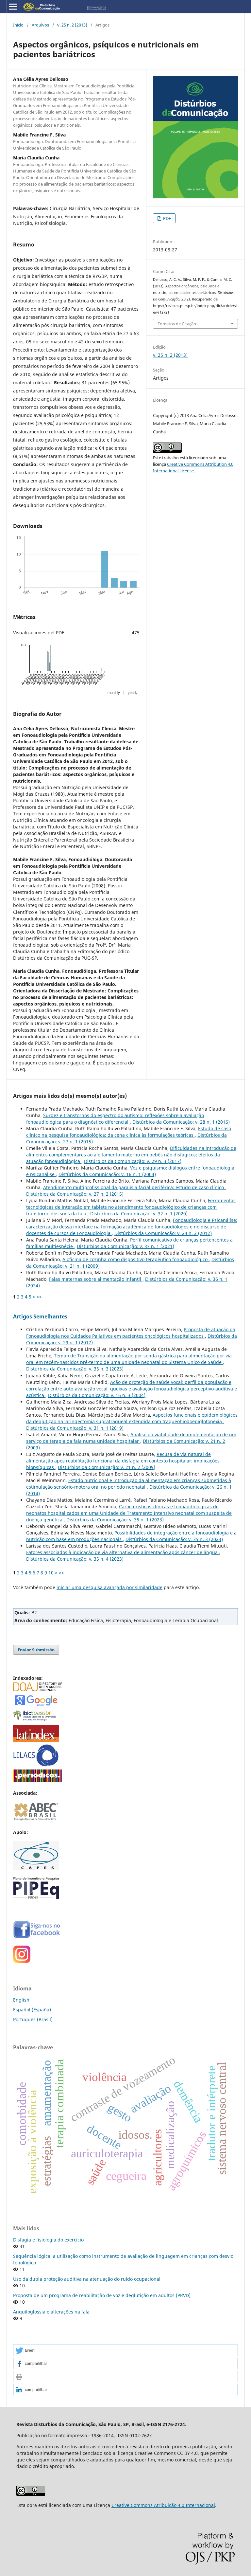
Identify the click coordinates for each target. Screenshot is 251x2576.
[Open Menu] (13, 7)
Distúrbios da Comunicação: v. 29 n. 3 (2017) (133, 1161)
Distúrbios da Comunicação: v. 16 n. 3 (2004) (97, 1395)
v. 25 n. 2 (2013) (72, 25)
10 (51, 1573)
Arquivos (40, 25)
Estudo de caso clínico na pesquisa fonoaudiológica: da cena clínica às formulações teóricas (129, 1132)
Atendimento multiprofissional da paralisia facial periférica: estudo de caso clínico (134, 1187)
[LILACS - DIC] (36, 1765)
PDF (167, 218)
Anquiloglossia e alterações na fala (51, 2312)
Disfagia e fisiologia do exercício (48, 2240)
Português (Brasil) (33, 2019)
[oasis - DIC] (36, 1721)
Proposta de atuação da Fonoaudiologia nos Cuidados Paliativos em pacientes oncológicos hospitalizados (131, 1333)
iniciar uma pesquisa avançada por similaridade (109, 1587)
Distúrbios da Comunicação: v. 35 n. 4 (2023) (75, 1559)
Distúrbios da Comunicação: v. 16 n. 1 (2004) (107, 1174)
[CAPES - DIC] (38, 1780)
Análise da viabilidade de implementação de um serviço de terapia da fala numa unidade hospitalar (131, 1438)
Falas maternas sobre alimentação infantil (96, 1279)
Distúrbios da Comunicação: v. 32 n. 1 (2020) (139, 1214)
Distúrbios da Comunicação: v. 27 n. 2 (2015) (75, 1194)
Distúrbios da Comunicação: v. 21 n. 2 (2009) (107, 1467)
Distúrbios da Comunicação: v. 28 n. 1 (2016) (181, 1122)
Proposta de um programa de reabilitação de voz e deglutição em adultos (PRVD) (102, 2295)
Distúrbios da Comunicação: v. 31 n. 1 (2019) (75, 1428)
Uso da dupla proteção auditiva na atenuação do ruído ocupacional (87, 2279)
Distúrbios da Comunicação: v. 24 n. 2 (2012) (163, 1233)
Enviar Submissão (36, 1650)
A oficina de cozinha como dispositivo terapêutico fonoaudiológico (136, 1259)
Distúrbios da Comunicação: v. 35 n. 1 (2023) (115, 1520)
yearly (133, 693)
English (21, 2000)
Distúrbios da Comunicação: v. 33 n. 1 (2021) (125, 1246)
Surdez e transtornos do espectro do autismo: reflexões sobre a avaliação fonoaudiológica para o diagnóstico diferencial (115, 1119)
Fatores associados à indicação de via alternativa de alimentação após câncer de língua (123, 1552)
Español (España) (32, 2010)
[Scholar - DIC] (36, 1705)
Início (18, 25)
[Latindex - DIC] (36, 1740)
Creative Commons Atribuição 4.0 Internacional (163, 2505)
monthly (114, 693)
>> (39, 1297)
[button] (125, 2350)
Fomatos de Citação (177, 324)
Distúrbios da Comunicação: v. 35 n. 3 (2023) (75, 1369)
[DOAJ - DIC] (38, 1689)
